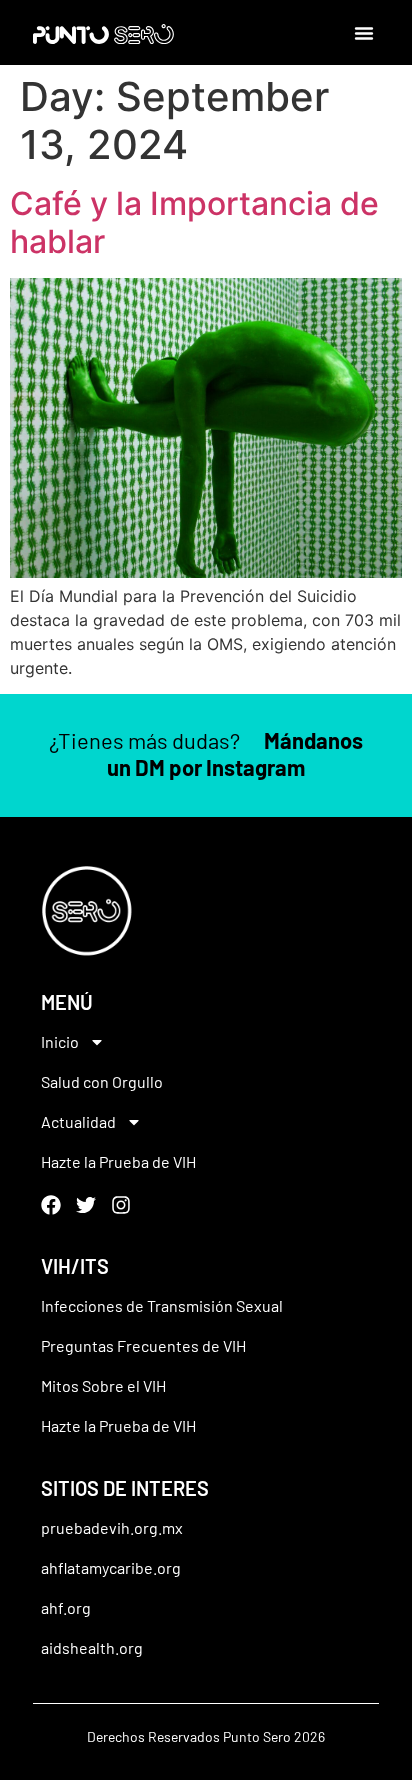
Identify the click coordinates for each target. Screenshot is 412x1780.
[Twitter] (86, 1205)
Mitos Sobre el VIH (103, 1385)
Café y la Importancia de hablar (194, 222)
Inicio (60, 1041)
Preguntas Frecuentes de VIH (143, 1345)
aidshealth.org (92, 1647)
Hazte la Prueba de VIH (118, 1161)
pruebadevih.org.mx (112, 1527)
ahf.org (66, 1607)
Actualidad (78, 1121)
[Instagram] (121, 1205)
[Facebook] (51, 1205)
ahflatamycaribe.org (111, 1567)
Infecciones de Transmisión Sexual (162, 1305)
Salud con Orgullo (102, 1081)
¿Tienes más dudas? (206, 753)
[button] (364, 33)
